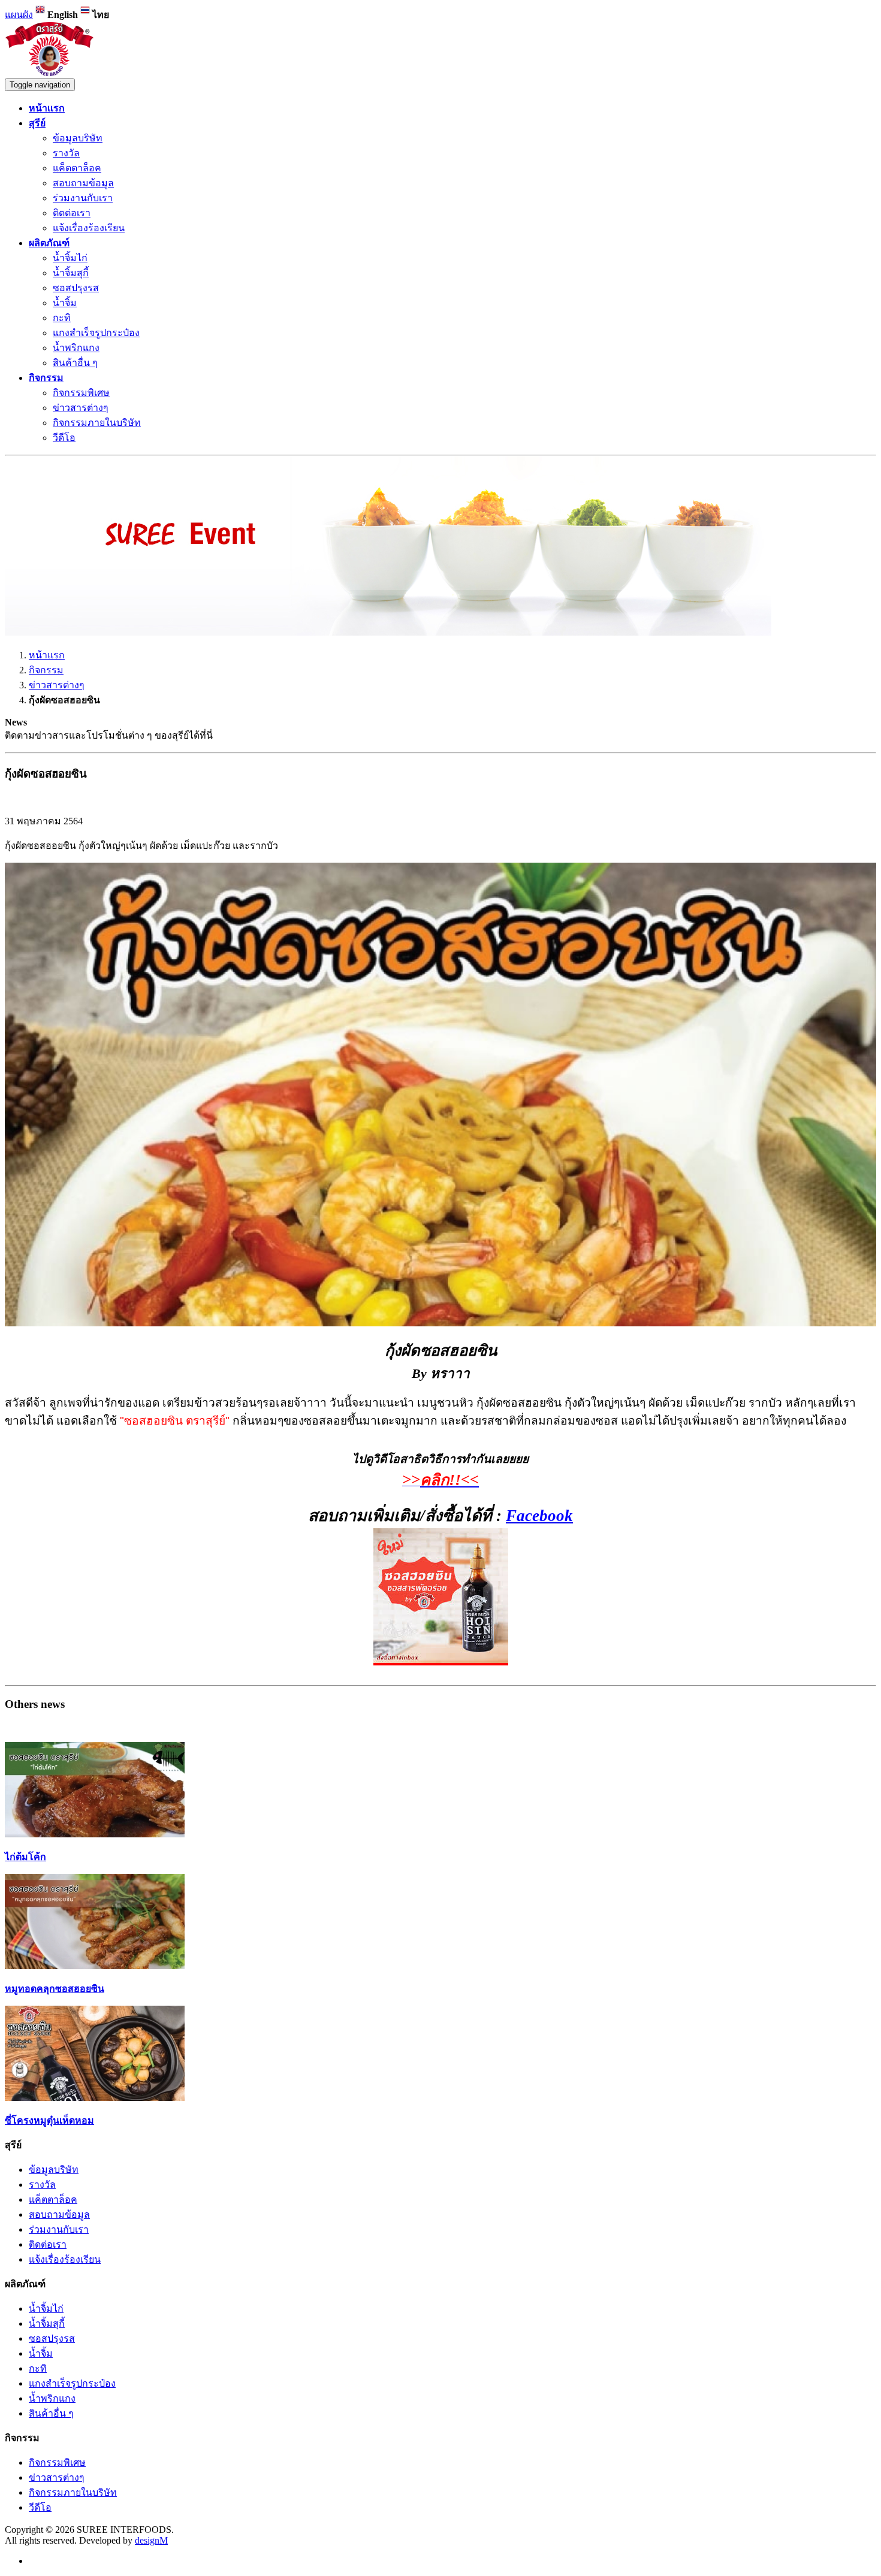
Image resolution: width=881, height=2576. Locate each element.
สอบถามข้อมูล (83, 183)
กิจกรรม (46, 670)
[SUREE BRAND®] (50, 73)
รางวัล (66, 153)
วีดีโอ (64, 438)
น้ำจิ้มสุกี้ (71, 273)
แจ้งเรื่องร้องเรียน (89, 228)
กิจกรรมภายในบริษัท (97, 423)
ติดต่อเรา (72, 213)
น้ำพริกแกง (76, 348)
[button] (37, 123)
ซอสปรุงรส (76, 288)
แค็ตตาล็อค (77, 168)
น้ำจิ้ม (65, 303)
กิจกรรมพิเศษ (81, 393)
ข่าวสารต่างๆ (81, 408)
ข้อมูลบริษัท (78, 138)
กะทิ (62, 318)
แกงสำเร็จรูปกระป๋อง (96, 333)
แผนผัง (19, 15)
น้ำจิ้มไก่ (70, 258)
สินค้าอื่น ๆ (75, 363)
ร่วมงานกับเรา (83, 198)
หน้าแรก (47, 655)
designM (151, 2540)
